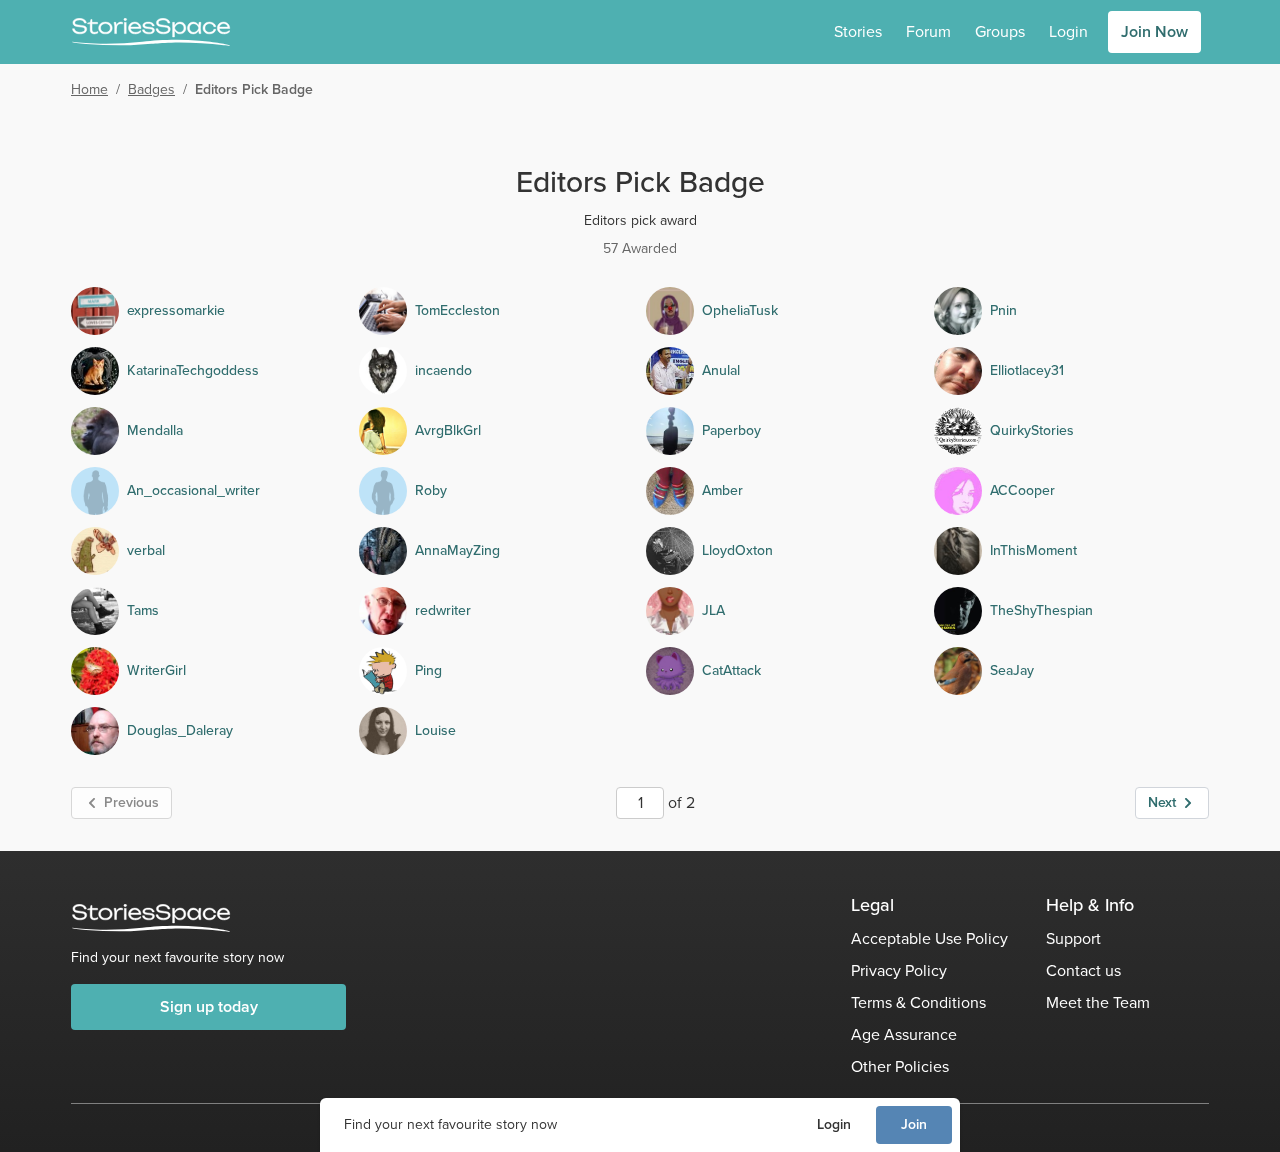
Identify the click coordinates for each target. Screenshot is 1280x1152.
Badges (151, 89)
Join (914, 1124)
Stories (858, 31)
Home (89, 89)
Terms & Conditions (918, 1002)
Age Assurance (904, 1034)
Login (834, 1124)
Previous (131, 802)
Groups (1000, 31)
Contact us (1083, 970)
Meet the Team (1098, 1002)
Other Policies (900, 1066)
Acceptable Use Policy (929, 938)
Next (1162, 802)
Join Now (1154, 31)
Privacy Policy (899, 970)
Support (1073, 938)
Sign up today (209, 1006)
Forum (928, 31)
